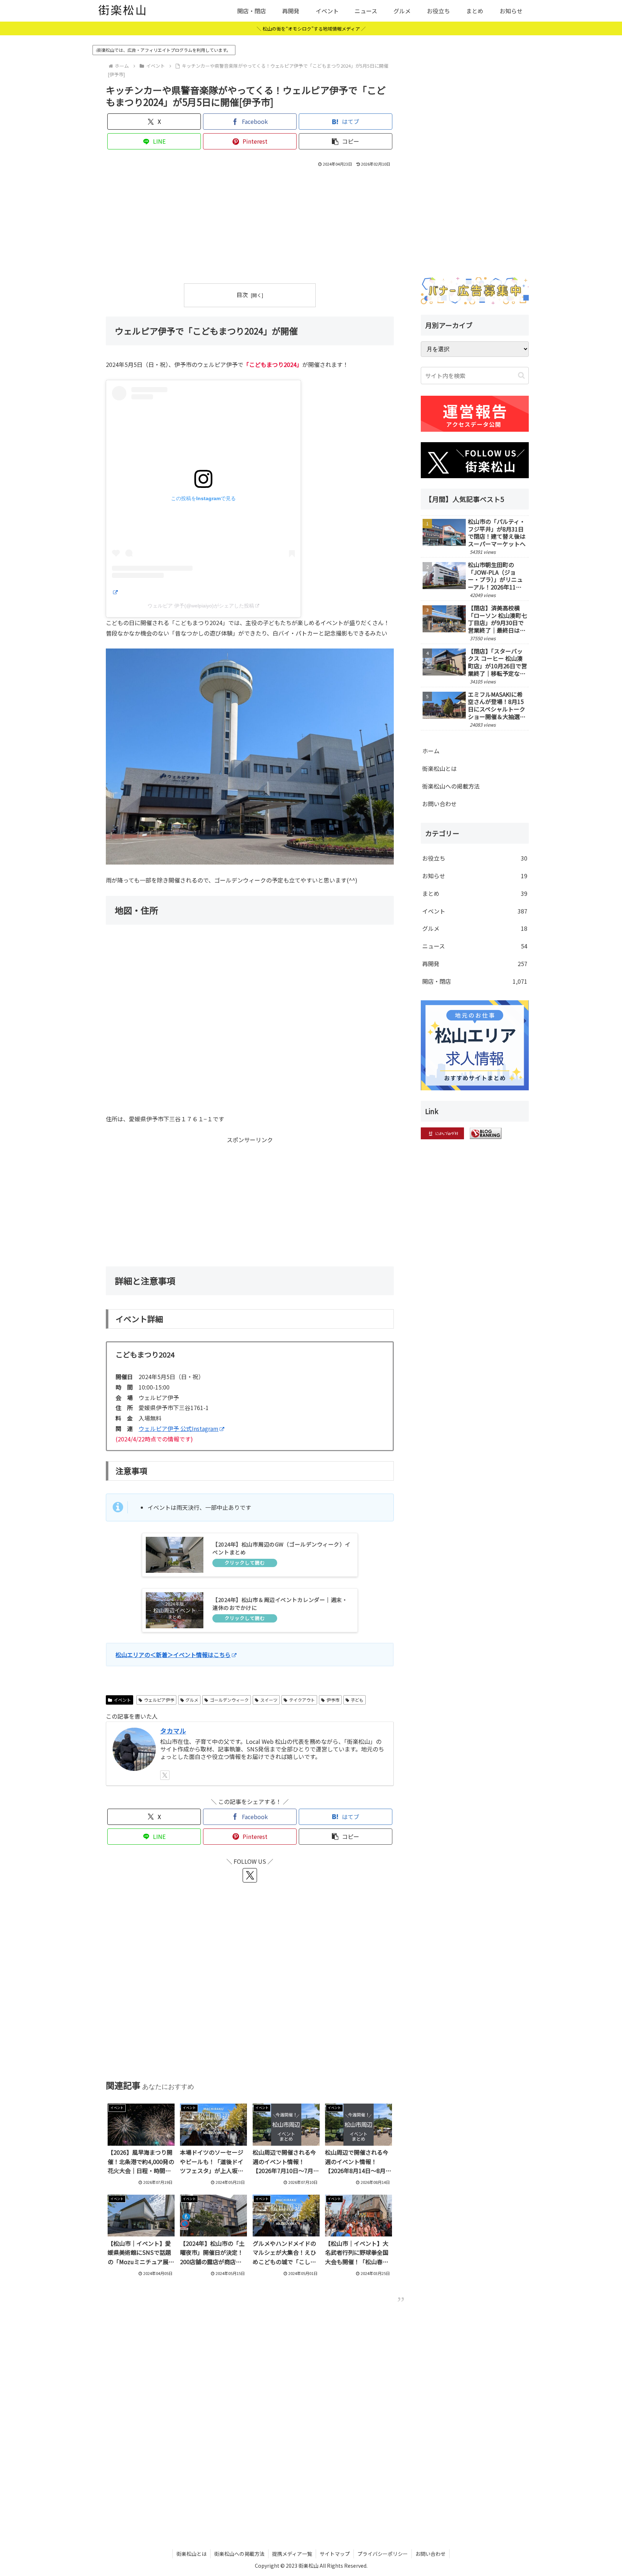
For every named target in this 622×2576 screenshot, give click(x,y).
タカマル (173, 1731)
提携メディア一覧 (292, 2554)
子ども (357, 1700)
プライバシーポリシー (383, 2554)
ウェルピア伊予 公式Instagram (179, 1428)
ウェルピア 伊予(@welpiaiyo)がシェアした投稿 (201, 606)
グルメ (192, 1700)
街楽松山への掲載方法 (451, 786)
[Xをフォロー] (165, 1775)
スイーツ (269, 1700)
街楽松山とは (440, 768)
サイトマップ (335, 2554)
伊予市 (333, 1700)
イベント (122, 1700)
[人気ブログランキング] (486, 1132)
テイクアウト (302, 1700)
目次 (242, 295)
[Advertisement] (250, 223)
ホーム (431, 751)
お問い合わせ (440, 804)
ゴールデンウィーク (229, 1700)
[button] (346, 141)
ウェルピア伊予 (159, 1700)
